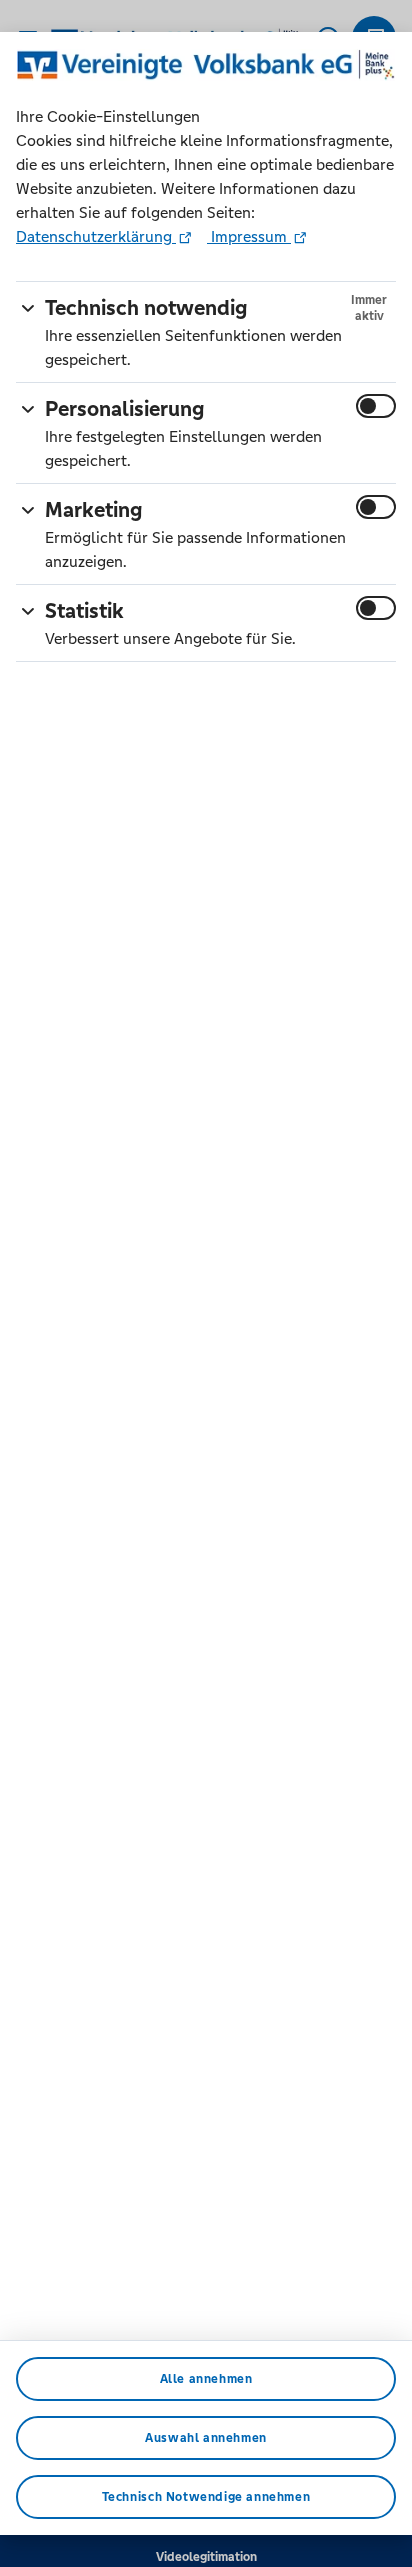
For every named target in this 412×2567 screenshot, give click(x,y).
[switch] (376, 406)
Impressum (249, 236)
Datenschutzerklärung (96, 236)
